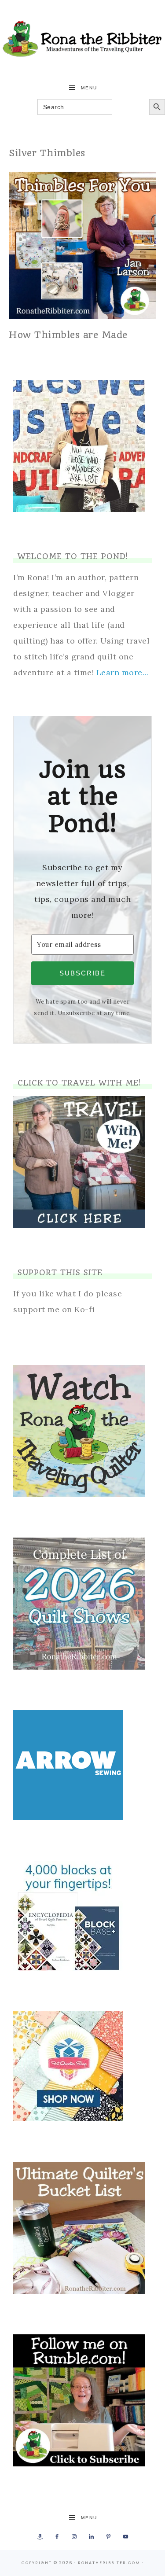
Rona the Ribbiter (82, 39)
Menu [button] (89, 88)
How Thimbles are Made (68, 335)
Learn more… (123, 672)
